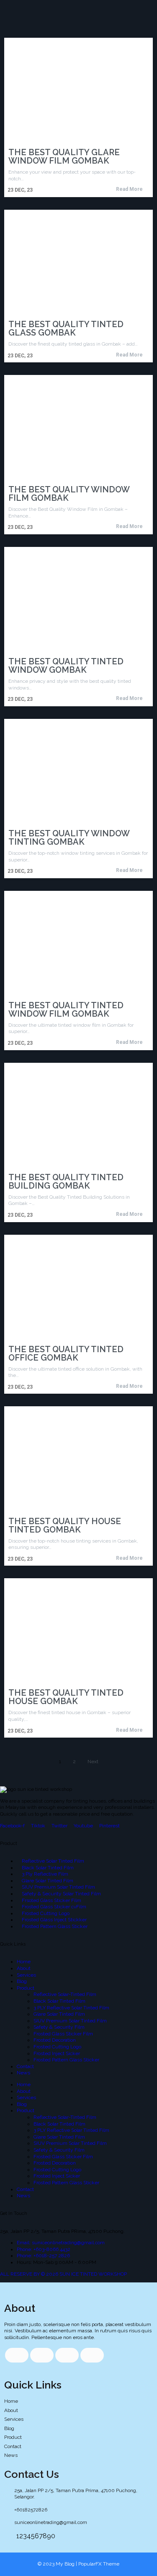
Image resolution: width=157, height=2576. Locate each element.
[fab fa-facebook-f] (17, 2355)
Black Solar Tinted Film (59, 2001)
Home (24, 1962)
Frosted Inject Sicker (57, 2053)
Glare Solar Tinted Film (59, 2014)
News (23, 2073)
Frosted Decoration (55, 2040)
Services (26, 1975)
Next (93, 1762)
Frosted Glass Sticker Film (63, 2034)
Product (26, 1988)
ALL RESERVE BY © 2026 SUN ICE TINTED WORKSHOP (63, 2274)
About (24, 1968)
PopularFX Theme (99, 2564)
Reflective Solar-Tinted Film (65, 1994)
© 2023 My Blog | (58, 2564)
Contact (25, 2066)
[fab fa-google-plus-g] (67, 2355)
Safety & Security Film (59, 2027)
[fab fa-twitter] (42, 2355)
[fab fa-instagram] (92, 2355)
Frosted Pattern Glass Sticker (66, 2060)
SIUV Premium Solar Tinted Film (70, 2021)
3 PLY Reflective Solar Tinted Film (71, 2008)
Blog (22, 1981)
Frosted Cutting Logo (57, 2047)
